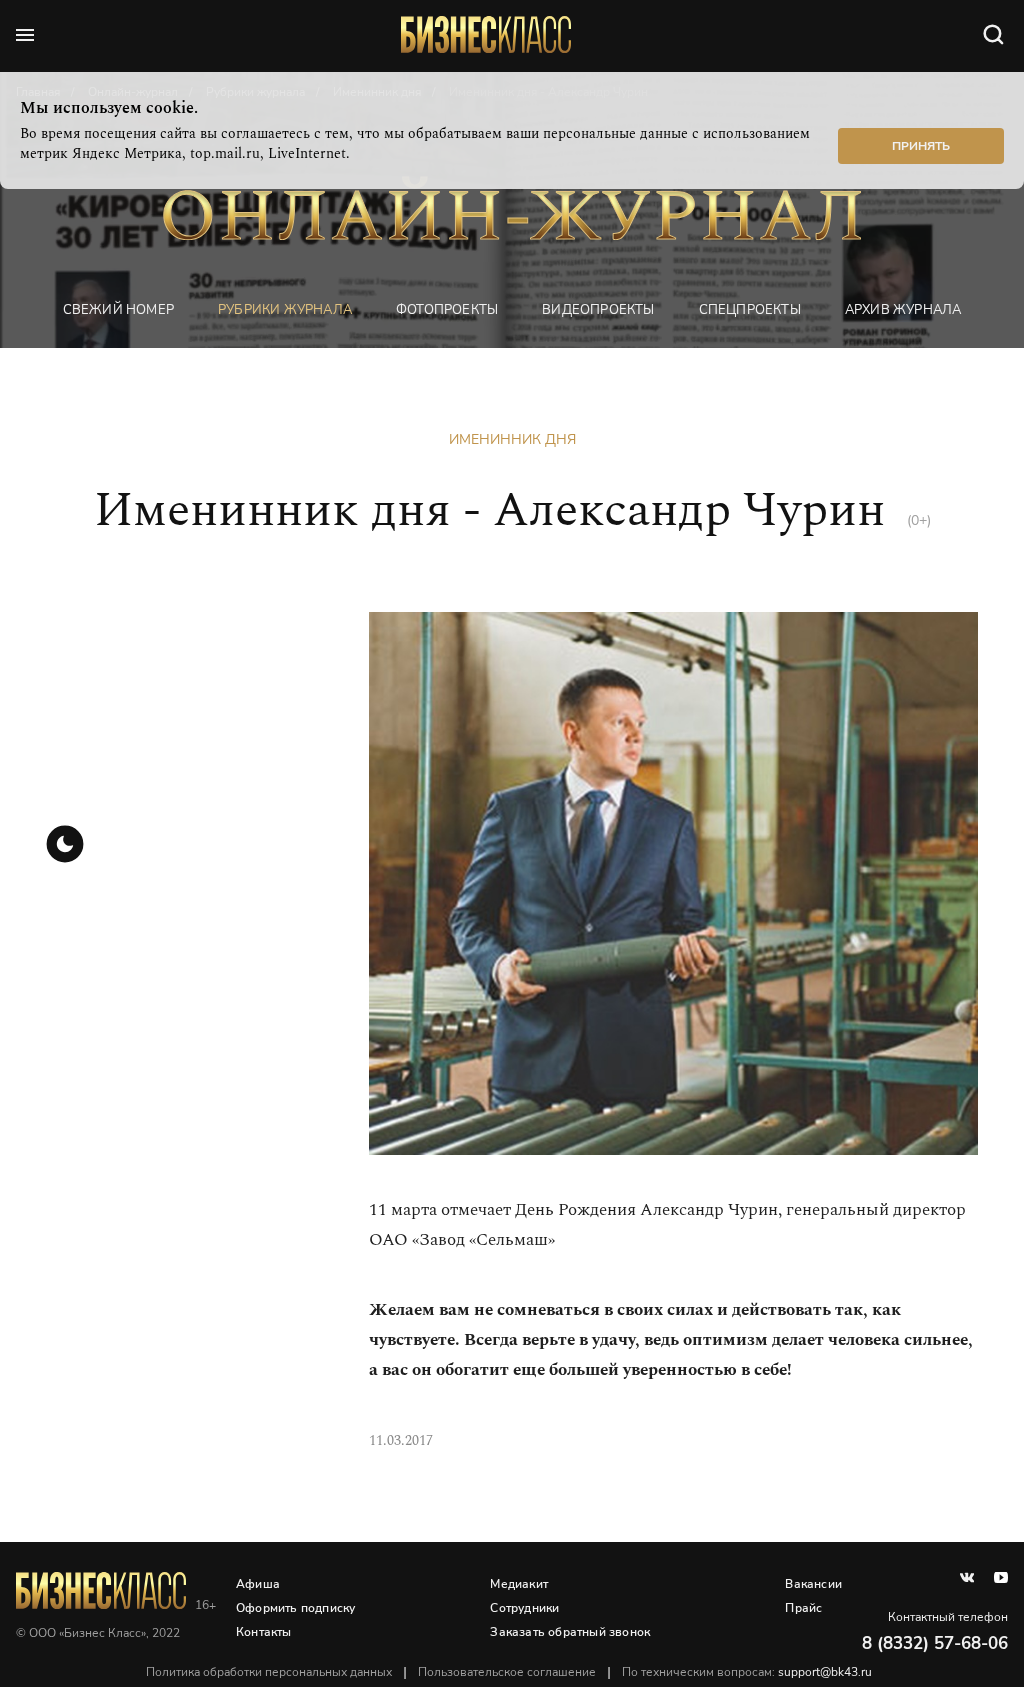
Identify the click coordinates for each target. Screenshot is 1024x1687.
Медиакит (519, 1584)
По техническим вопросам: (747, 1672)
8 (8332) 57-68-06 (935, 1643)
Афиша (258, 1584)
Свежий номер (118, 309)
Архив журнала (903, 309)
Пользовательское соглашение (507, 1672)
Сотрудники (524, 1608)
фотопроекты (447, 309)
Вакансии (813, 1584)
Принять (921, 146)
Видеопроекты (598, 309)
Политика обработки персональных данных (269, 1672)
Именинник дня (512, 439)
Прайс (803, 1608)
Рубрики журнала (285, 309)
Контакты (264, 1632)
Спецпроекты (750, 309)
